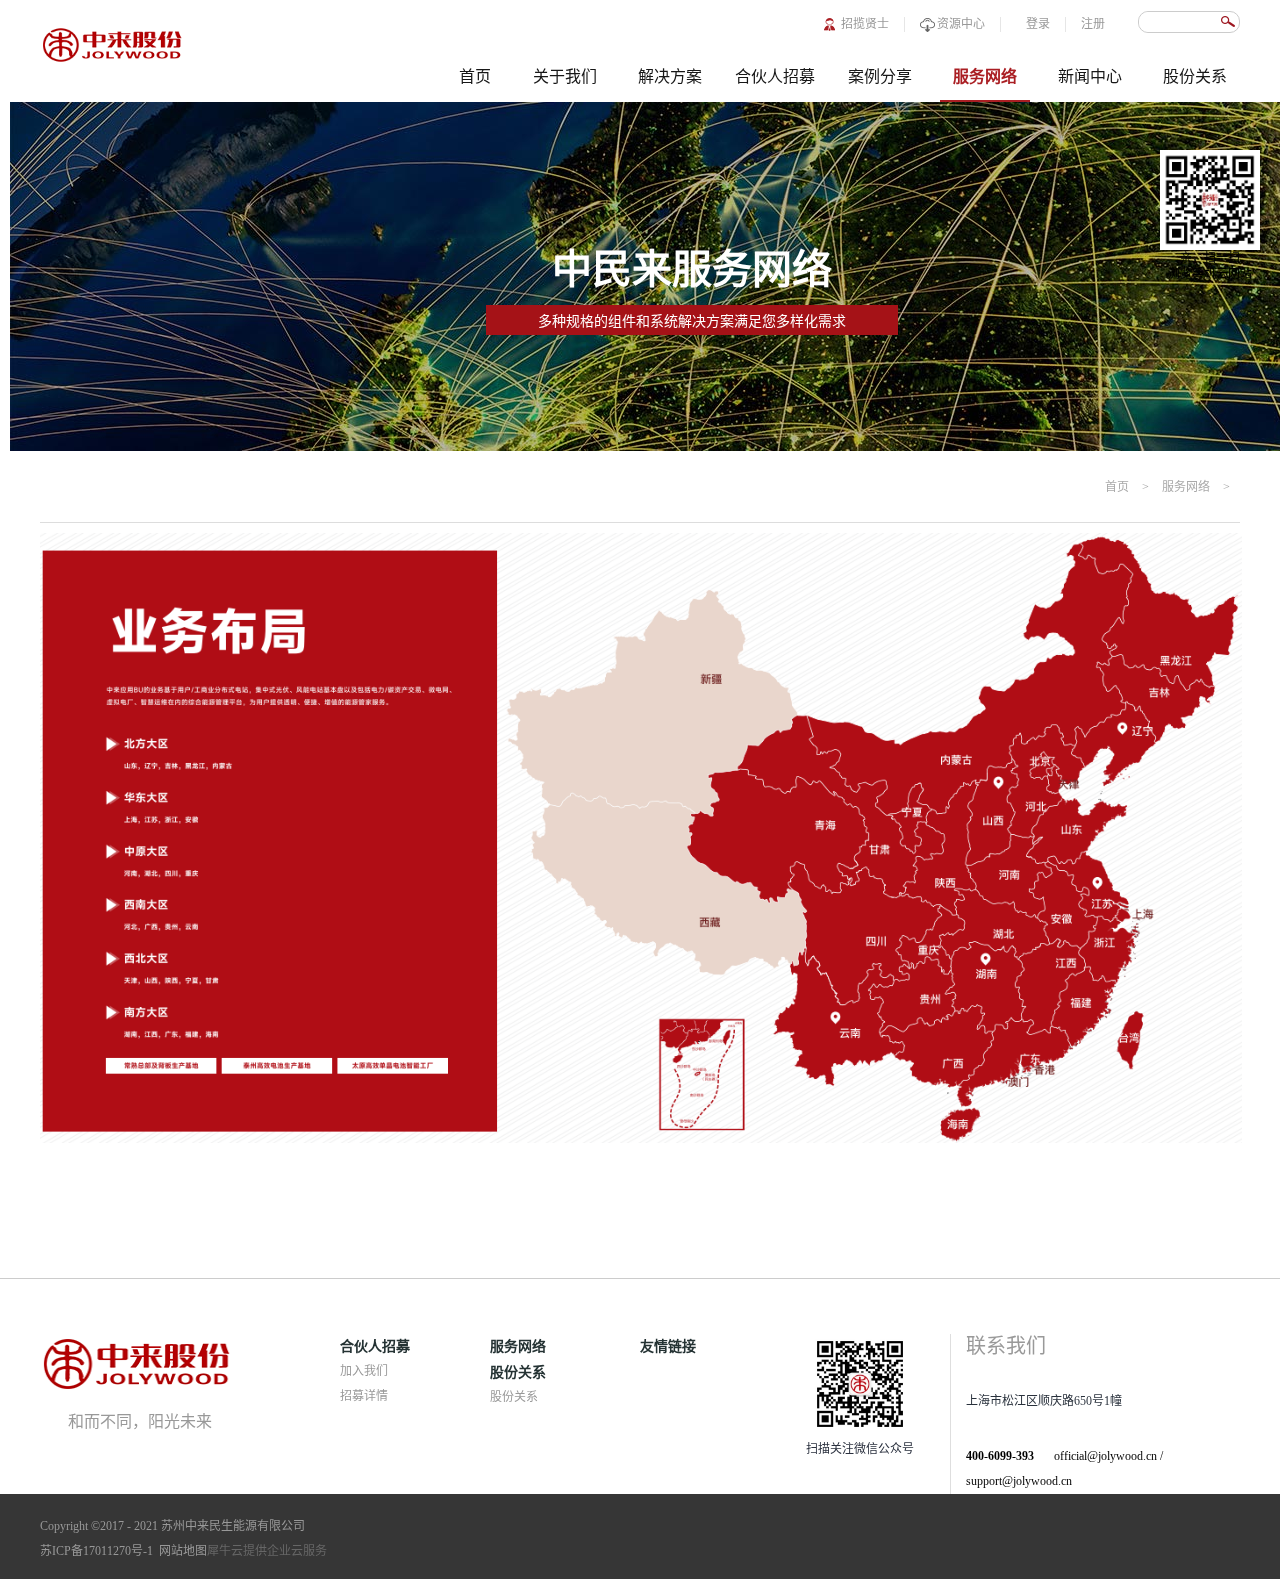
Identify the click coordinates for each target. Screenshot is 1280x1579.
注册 (1093, 24)
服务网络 (1186, 487)
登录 (1038, 24)
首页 (475, 76)
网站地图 (180, 1551)
